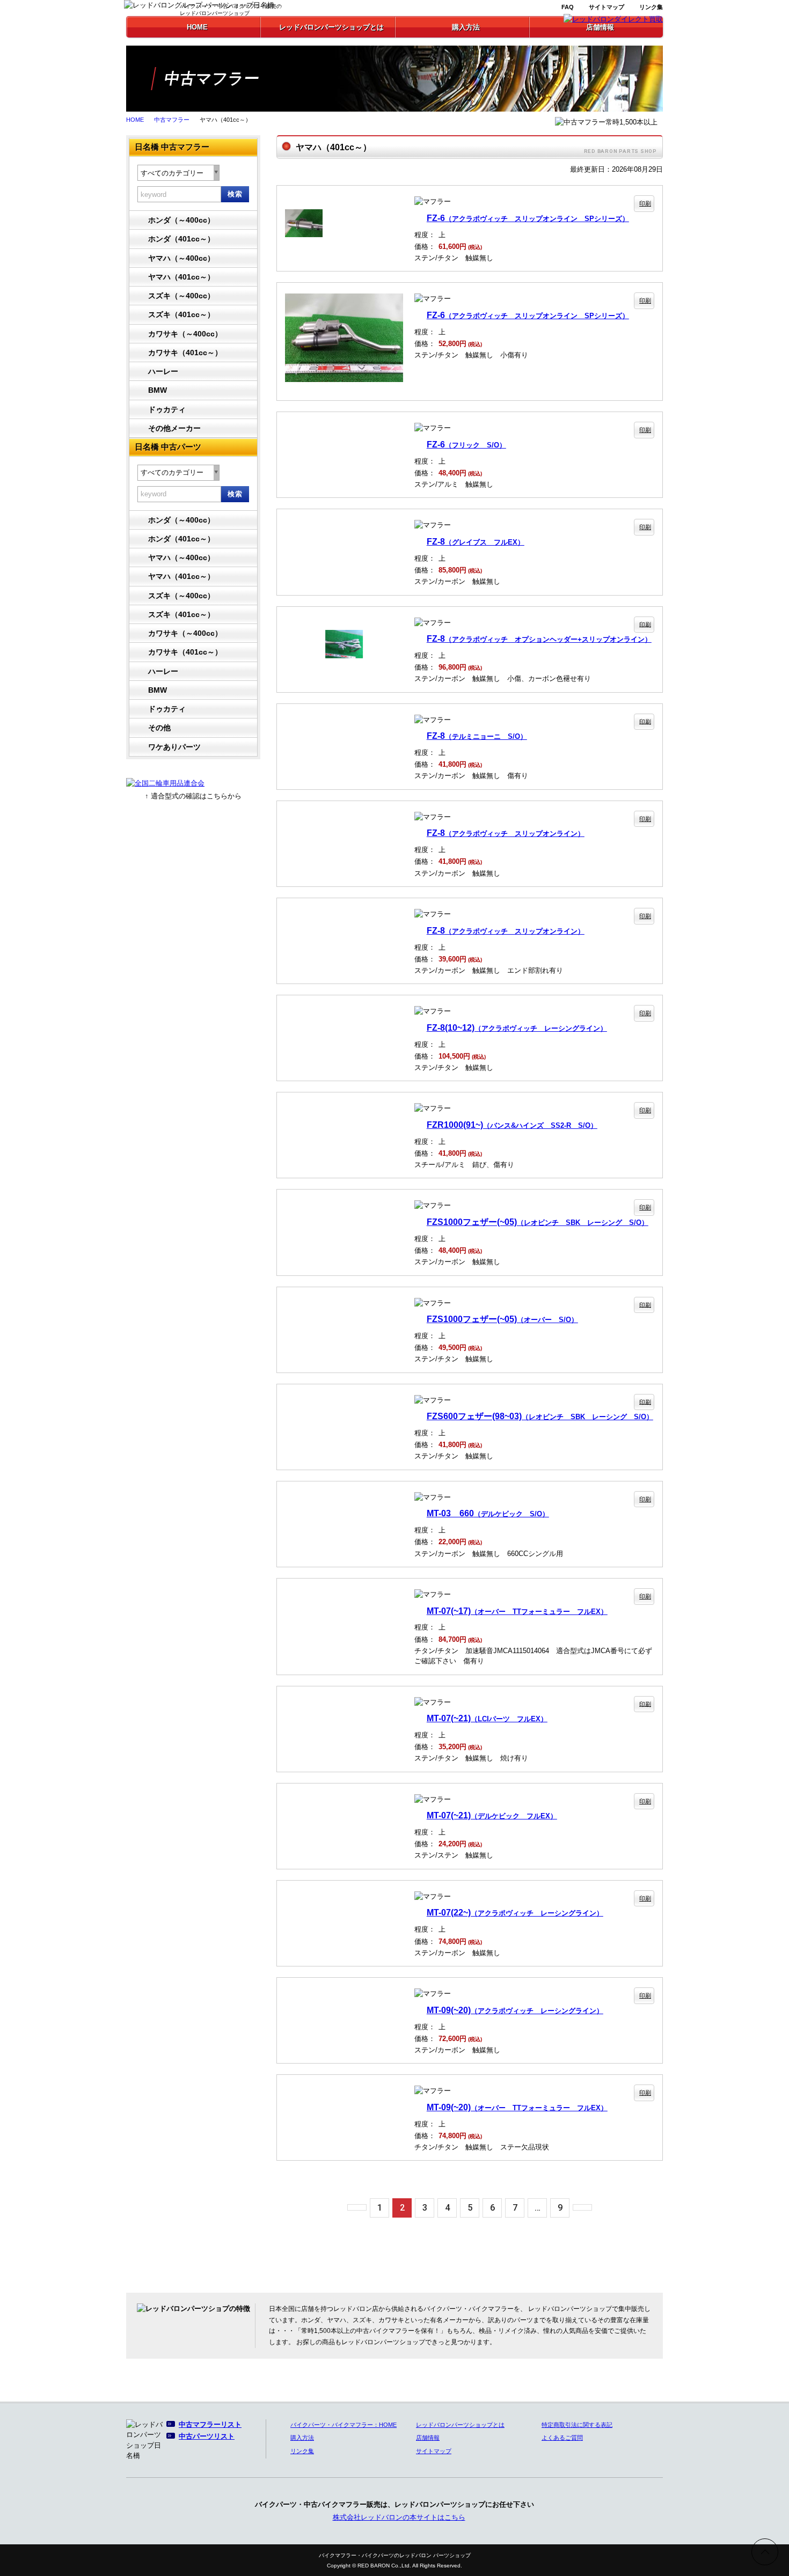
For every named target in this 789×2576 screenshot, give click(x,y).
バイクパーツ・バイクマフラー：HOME (344, 2425)
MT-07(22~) (515, 1912)
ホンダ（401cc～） (181, 239)
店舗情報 (428, 2438)
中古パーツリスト (207, 2436)
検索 (235, 194)
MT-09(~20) (515, 2010)
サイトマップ (607, 7)
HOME (135, 120)
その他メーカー (174, 428)
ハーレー (163, 371)
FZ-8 (476, 541)
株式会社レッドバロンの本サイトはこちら (399, 2517)
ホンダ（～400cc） (181, 220)
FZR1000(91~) (512, 1125)
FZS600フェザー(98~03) (540, 1416)
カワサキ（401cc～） (185, 353)
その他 (159, 728)
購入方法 (302, 2438)
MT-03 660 (488, 1513)
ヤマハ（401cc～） (181, 277)
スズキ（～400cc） (181, 296)
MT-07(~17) (517, 1611)
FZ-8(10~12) (517, 1028)
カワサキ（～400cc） (185, 334)
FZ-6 (528, 218)
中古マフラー (172, 120)
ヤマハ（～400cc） (181, 258)
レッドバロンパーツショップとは (460, 2425)
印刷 (645, 203)
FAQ (568, 7)
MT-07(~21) (487, 1718)
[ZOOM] (344, 202)
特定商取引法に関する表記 (577, 2425)
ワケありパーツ (174, 747)
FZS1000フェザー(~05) (538, 1222)
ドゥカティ (167, 409)
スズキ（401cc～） (181, 314)
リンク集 (651, 7)
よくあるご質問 (562, 2438)
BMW (158, 390)
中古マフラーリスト (210, 2424)
